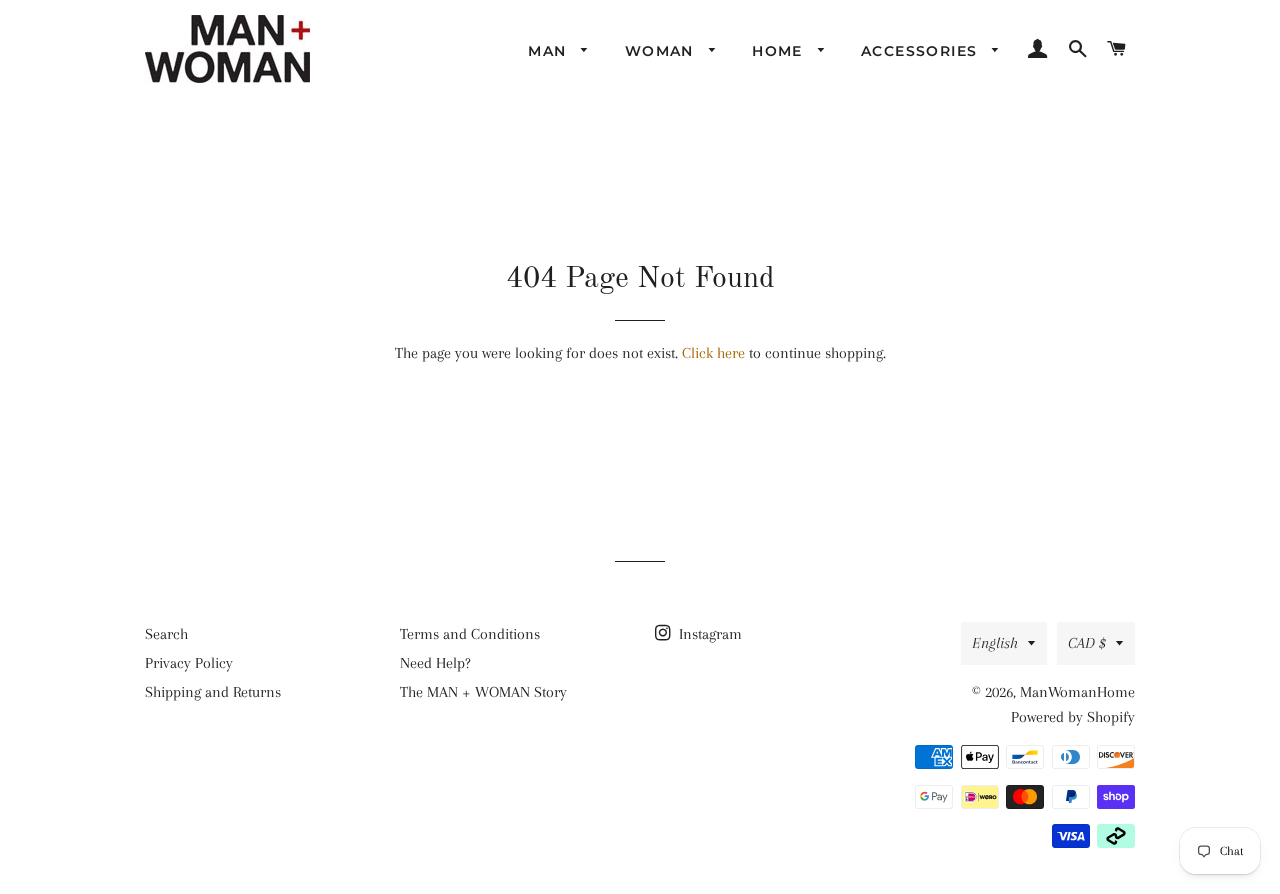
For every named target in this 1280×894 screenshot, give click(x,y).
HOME (780, 51)
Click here (713, 353)
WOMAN (662, 51)
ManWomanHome (1077, 692)
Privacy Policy (189, 663)
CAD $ (1087, 643)
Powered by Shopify (1073, 717)
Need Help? (435, 663)
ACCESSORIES (922, 51)
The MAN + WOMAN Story (483, 692)
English (995, 643)
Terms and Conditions (470, 634)
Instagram (708, 634)
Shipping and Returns (213, 692)
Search (166, 634)
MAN (550, 51)
